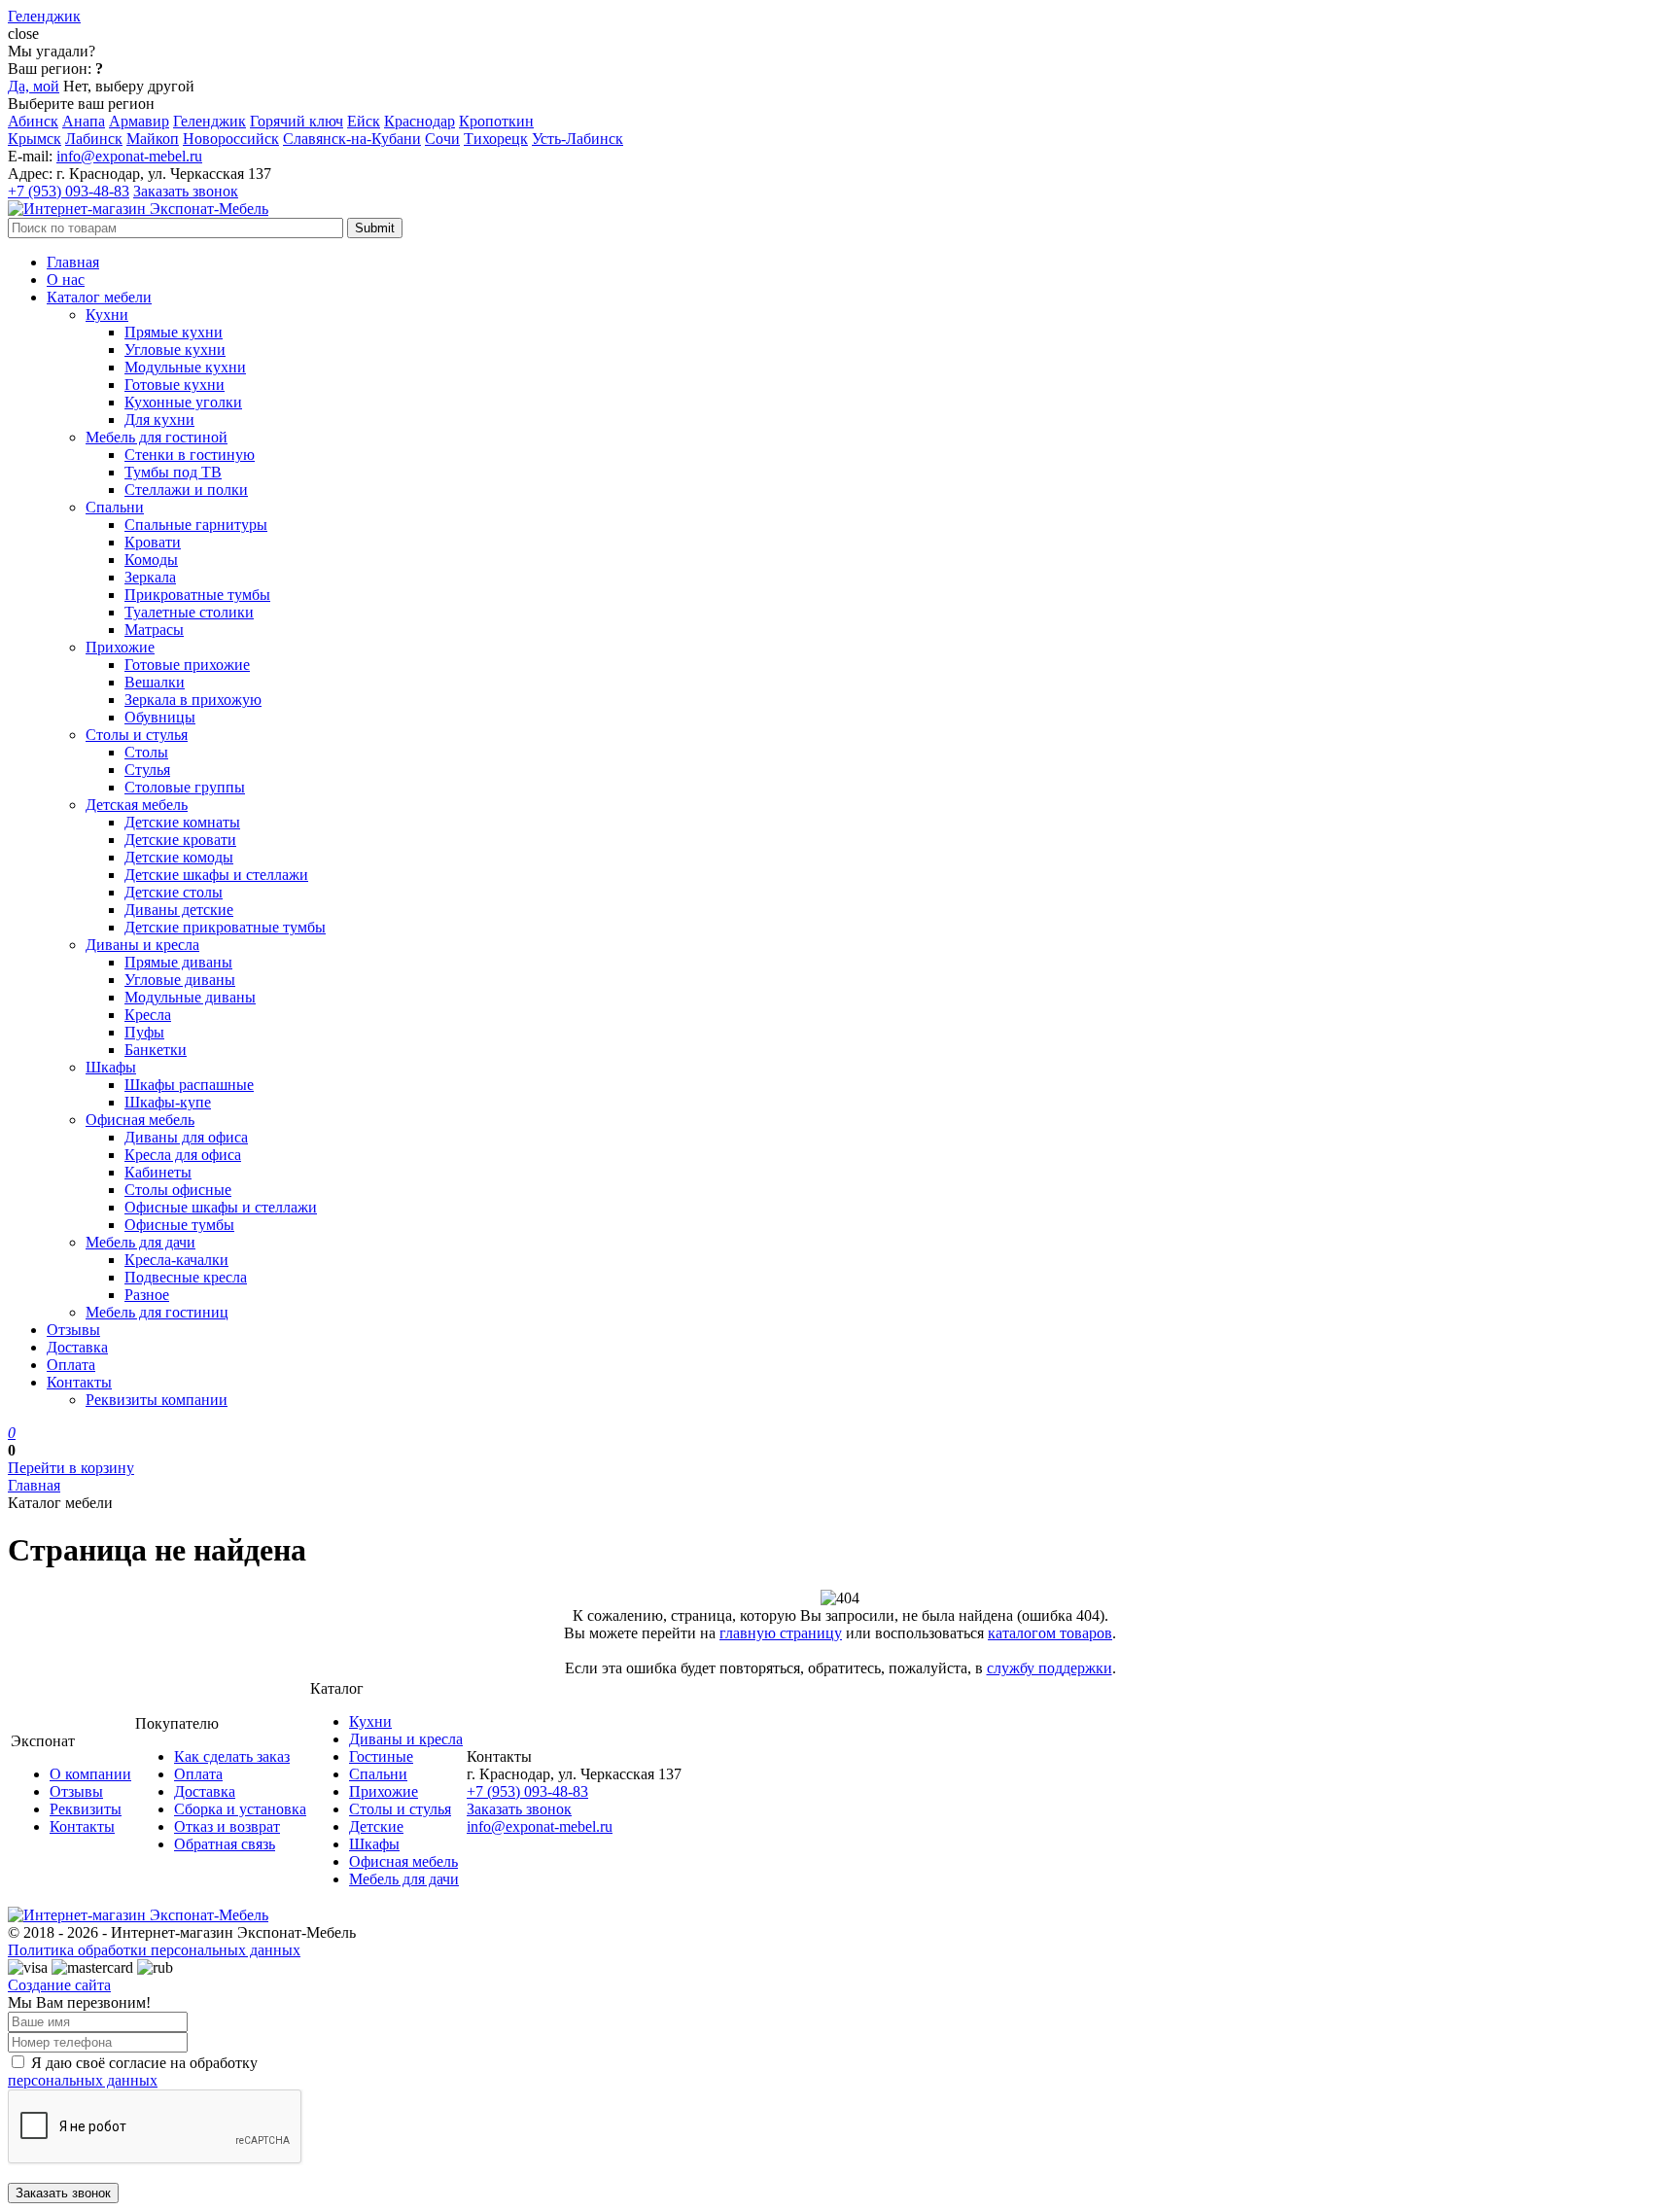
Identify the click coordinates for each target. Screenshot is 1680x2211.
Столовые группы (185, 787)
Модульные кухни (185, 367)
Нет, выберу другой (129, 86)
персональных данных (83, 2080)
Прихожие (120, 647)
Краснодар (420, 121)
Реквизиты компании (157, 1400)
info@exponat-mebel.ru (129, 156)
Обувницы (160, 717)
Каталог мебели (99, 297)
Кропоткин (496, 121)
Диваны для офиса (186, 1137)
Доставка (77, 1347)
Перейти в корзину (71, 1468)
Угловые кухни (175, 350)
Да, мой (34, 86)
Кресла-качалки (176, 1260)
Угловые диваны (180, 980)
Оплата (71, 1365)
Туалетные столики (189, 612)
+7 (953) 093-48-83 (69, 191)
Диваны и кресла (142, 945)
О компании (90, 1774)
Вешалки (155, 682)
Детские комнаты (182, 822)
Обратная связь (225, 1844)
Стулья (147, 770)
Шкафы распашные (189, 1085)
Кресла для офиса (183, 1155)
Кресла (148, 1015)
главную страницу (781, 1633)
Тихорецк (496, 139)
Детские (376, 1826)
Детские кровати (180, 840)
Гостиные (381, 1756)
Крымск (35, 139)
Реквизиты (86, 1809)
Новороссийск (231, 139)
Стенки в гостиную (190, 455)
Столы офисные (178, 1190)
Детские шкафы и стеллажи (216, 875)
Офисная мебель (140, 1120)
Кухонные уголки (183, 402)
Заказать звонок (186, 191)
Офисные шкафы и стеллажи (221, 1207)
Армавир (139, 121)
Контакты (79, 1382)
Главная (73, 262)
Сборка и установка (240, 1809)
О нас (66, 280)
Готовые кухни (175, 385)
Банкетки (156, 1050)
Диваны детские (179, 910)
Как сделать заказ (232, 1756)
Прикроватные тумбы (197, 595)
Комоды (151, 560)
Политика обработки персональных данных (154, 1950)
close (23, 34)
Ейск (364, 121)
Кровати (153, 542)
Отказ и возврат (227, 1826)
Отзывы (73, 1330)
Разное (147, 1295)
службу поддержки (1050, 1668)
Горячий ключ (297, 121)
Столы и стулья (137, 735)
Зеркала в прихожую (193, 700)
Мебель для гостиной (157, 437)
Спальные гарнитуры (196, 525)
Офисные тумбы (179, 1225)
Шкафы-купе (168, 1102)
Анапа (84, 121)
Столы (146, 752)
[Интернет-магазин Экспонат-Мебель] (138, 209)
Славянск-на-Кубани (352, 139)
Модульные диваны (190, 997)
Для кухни (159, 420)
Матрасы (154, 630)
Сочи (442, 139)
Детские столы (174, 892)
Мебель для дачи (140, 1242)
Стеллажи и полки (186, 490)
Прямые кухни (174, 332)
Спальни (115, 507)
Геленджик (210, 121)
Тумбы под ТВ (173, 472)
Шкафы (111, 1067)
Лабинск (94, 139)
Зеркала (150, 577)
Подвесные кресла (186, 1277)
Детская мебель (137, 805)
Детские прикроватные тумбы (225, 927)
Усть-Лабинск (577, 139)
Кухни (107, 315)
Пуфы (144, 1032)
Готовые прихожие (187, 665)
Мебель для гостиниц (157, 1312)
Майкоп (153, 139)
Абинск (33, 121)
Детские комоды (179, 857)
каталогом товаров (1050, 1633)
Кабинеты (158, 1172)
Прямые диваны (178, 962)
